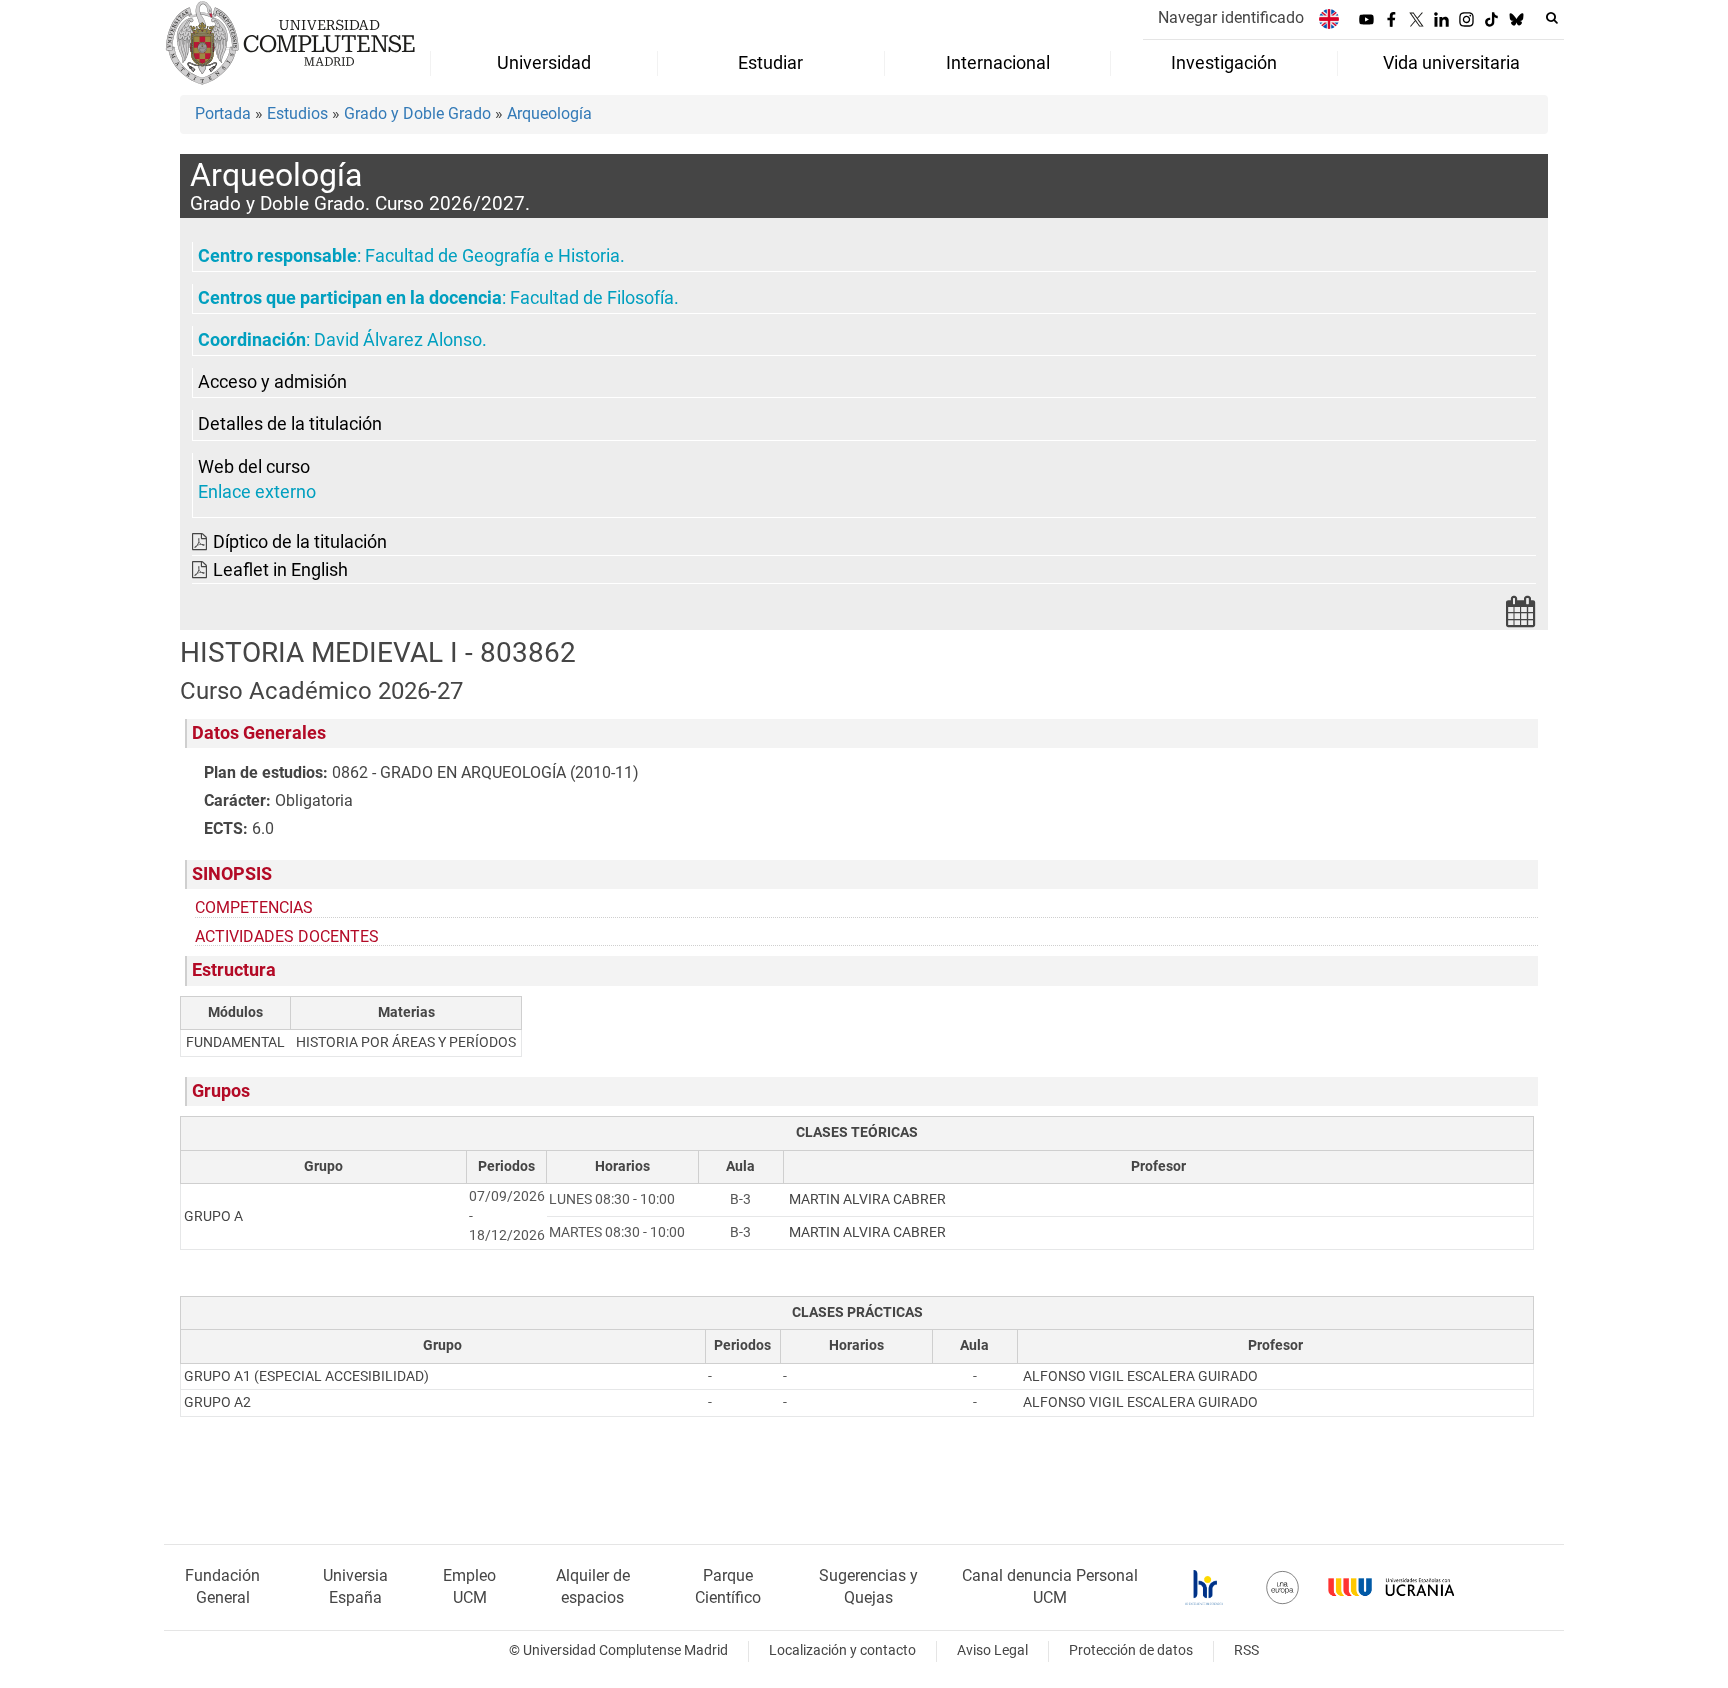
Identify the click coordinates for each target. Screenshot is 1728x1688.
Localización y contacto (842, 1650)
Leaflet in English (280, 570)
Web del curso (254, 467)
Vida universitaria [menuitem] (1451, 63)
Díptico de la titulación (300, 542)
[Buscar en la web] (1552, 18)
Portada (223, 113)
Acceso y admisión (272, 382)
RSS (1246, 1650)
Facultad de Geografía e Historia (492, 256)
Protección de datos (1131, 1650)
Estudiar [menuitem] (770, 63)
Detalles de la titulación (290, 424)
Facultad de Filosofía (592, 298)
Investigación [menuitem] (1224, 63)
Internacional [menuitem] (998, 63)
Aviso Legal (992, 1650)
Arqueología (549, 113)
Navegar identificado (1231, 17)
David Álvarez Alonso (398, 340)
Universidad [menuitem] (544, 63)
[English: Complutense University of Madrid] (1329, 18)
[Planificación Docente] (1521, 617)
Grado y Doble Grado (417, 113)
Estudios (297, 113)
